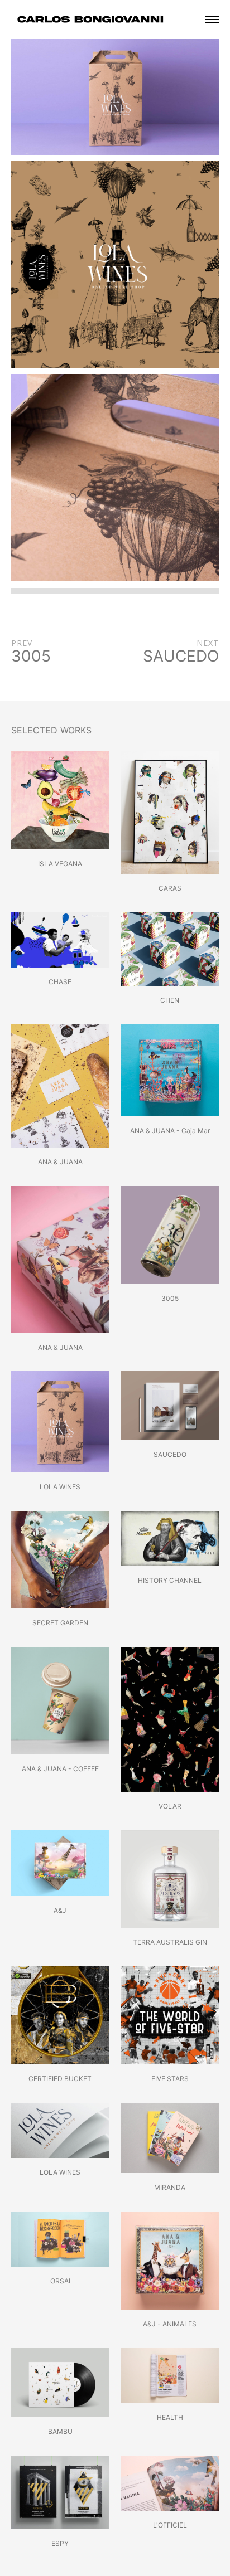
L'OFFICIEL (170, 2525)
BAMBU (60, 2431)
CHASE (60, 982)
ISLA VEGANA (60, 864)
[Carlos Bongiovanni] (92, 19)
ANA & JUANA (60, 1162)
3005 (170, 1298)
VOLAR (170, 1806)
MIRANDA (170, 2187)
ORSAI (60, 2281)
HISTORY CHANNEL (170, 1580)
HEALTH (170, 2417)
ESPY (60, 2543)
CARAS (170, 888)
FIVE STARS (170, 2079)
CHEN (170, 1000)
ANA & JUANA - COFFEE (60, 1769)
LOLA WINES (60, 1487)
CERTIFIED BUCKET (60, 2079)
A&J (60, 1910)
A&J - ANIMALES (170, 2324)
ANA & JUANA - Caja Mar (170, 1131)
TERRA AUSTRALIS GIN (170, 1942)
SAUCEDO (170, 1454)
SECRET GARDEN (60, 1623)
